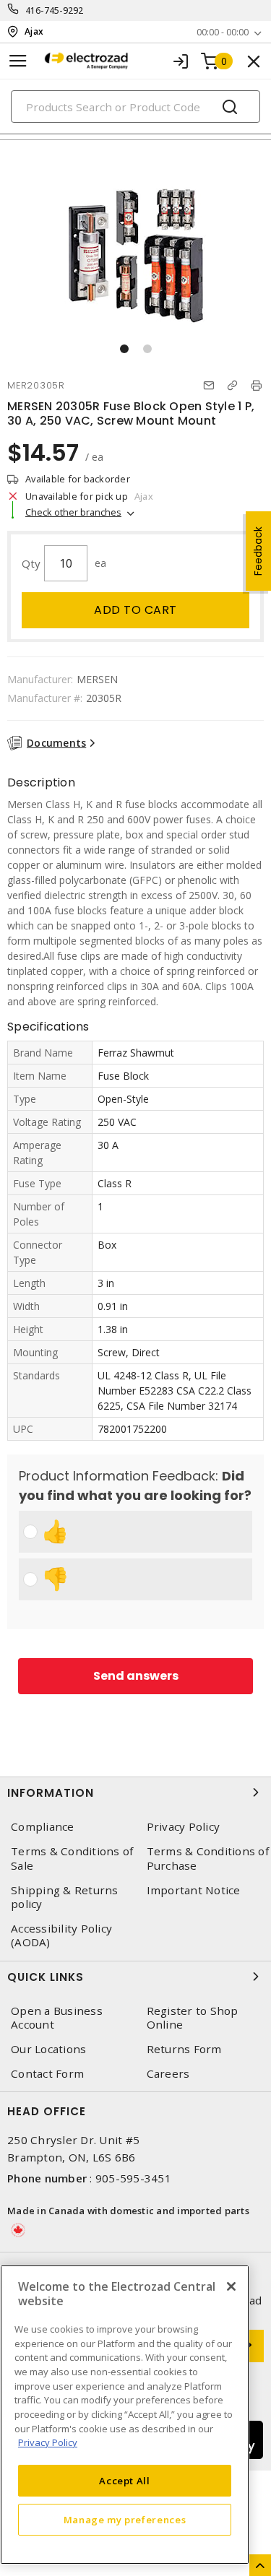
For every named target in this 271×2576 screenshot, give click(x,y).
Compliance (43, 1827)
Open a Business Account (57, 2018)
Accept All (125, 2481)
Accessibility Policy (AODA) (61, 1935)
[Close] (231, 2286)
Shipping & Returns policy (65, 1897)
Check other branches (73, 512)
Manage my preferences (125, 2520)
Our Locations (48, 2049)
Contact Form (47, 2074)
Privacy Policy (48, 2442)
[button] (124, 349)
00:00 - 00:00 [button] (223, 32)
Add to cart (135, 610)
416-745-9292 (55, 10)
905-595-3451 (133, 2178)
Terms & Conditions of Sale (72, 1858)
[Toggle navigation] (18, 61)
